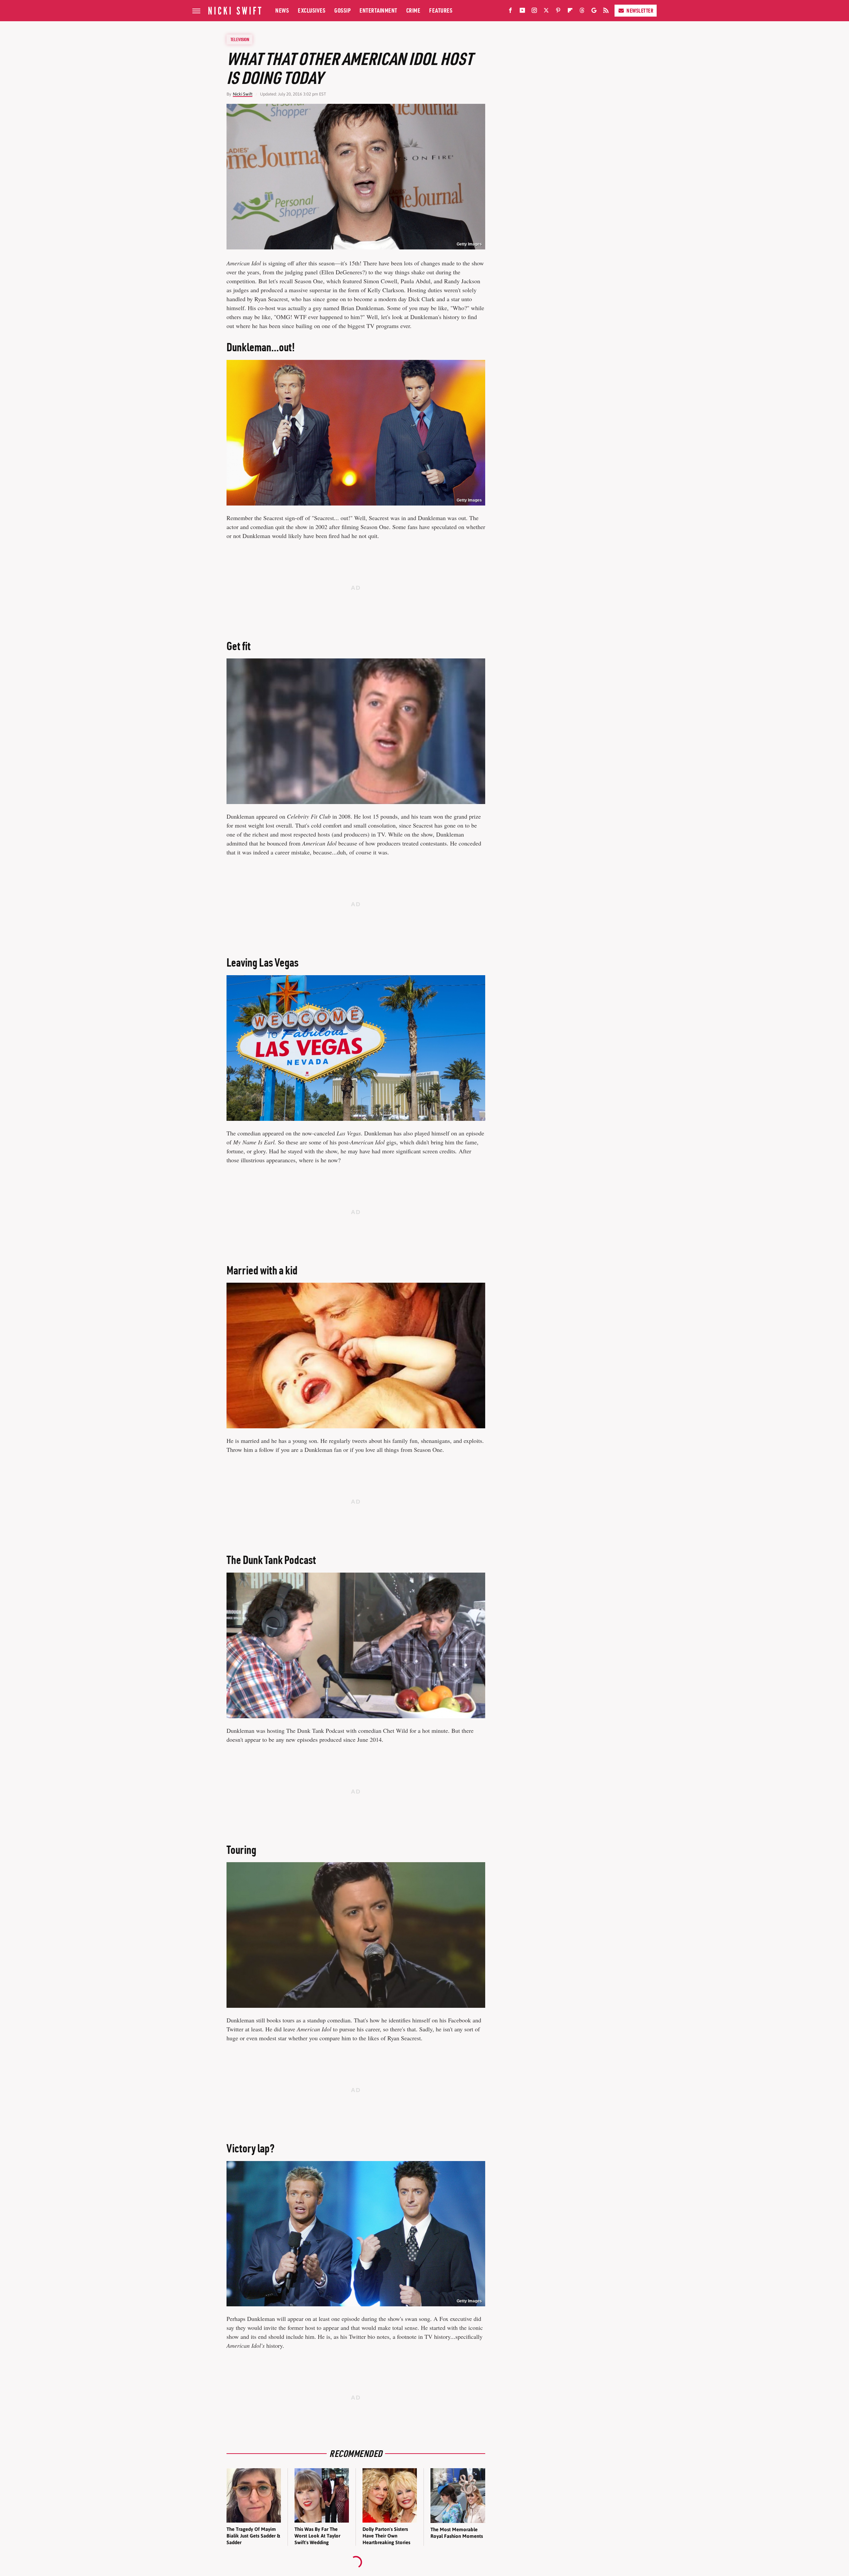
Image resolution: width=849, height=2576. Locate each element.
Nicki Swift (243, 94)
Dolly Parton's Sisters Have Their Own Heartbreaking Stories (386, 2536)
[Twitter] (546, 12)
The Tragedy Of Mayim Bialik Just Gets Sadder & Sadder (253, 2536)
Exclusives (312, 10)
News (282, 10)
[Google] (594, 12)
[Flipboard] (570, 12)
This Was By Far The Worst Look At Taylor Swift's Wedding (317, 2536)
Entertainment (378, 10)
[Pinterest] (558, 12)
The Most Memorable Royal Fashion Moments (457, 2533)
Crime (413, 10)
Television (240, 39)
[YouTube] (522, 12)
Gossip (342, 10)
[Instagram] (534, 12)
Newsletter (640, 11)
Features (441, 10)
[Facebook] (510, 12)
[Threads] (582, 12)
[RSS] (606, 12)
